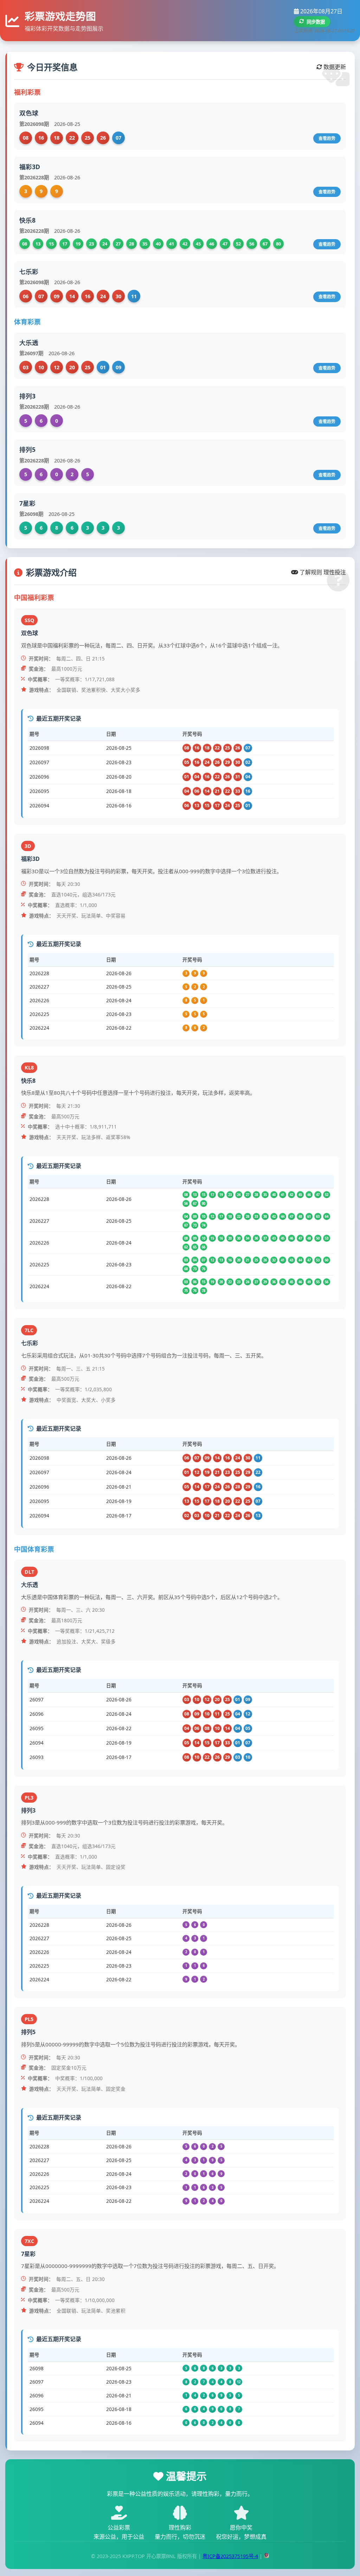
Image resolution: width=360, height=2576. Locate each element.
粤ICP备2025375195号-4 (230, 2556)
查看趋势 (327, 138)
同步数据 (316, 22)
